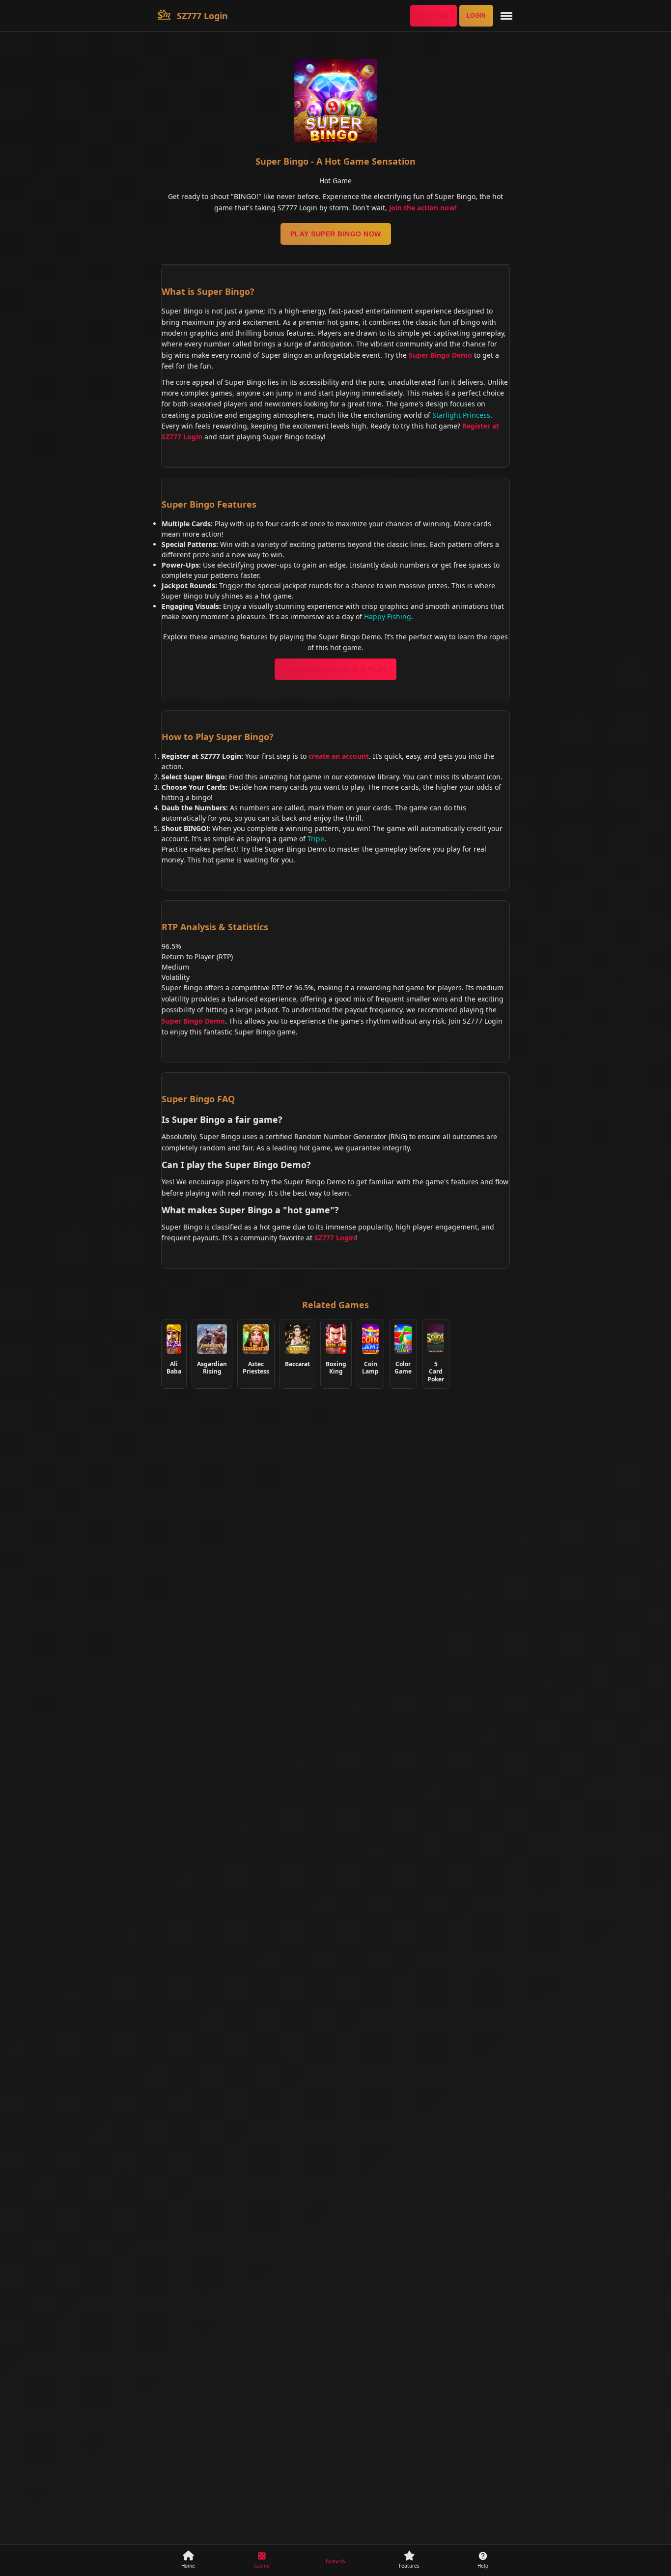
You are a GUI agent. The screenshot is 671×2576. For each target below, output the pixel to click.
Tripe (316, 839)
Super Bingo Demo (440, 355)
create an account (339, 756)
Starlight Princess (461, 415)
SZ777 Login (202, 16)
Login (476, 16)
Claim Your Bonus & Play (336, 669)
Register (433, 16)
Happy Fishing (388, 616)
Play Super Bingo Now (336, 234)
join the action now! (423, 208)
